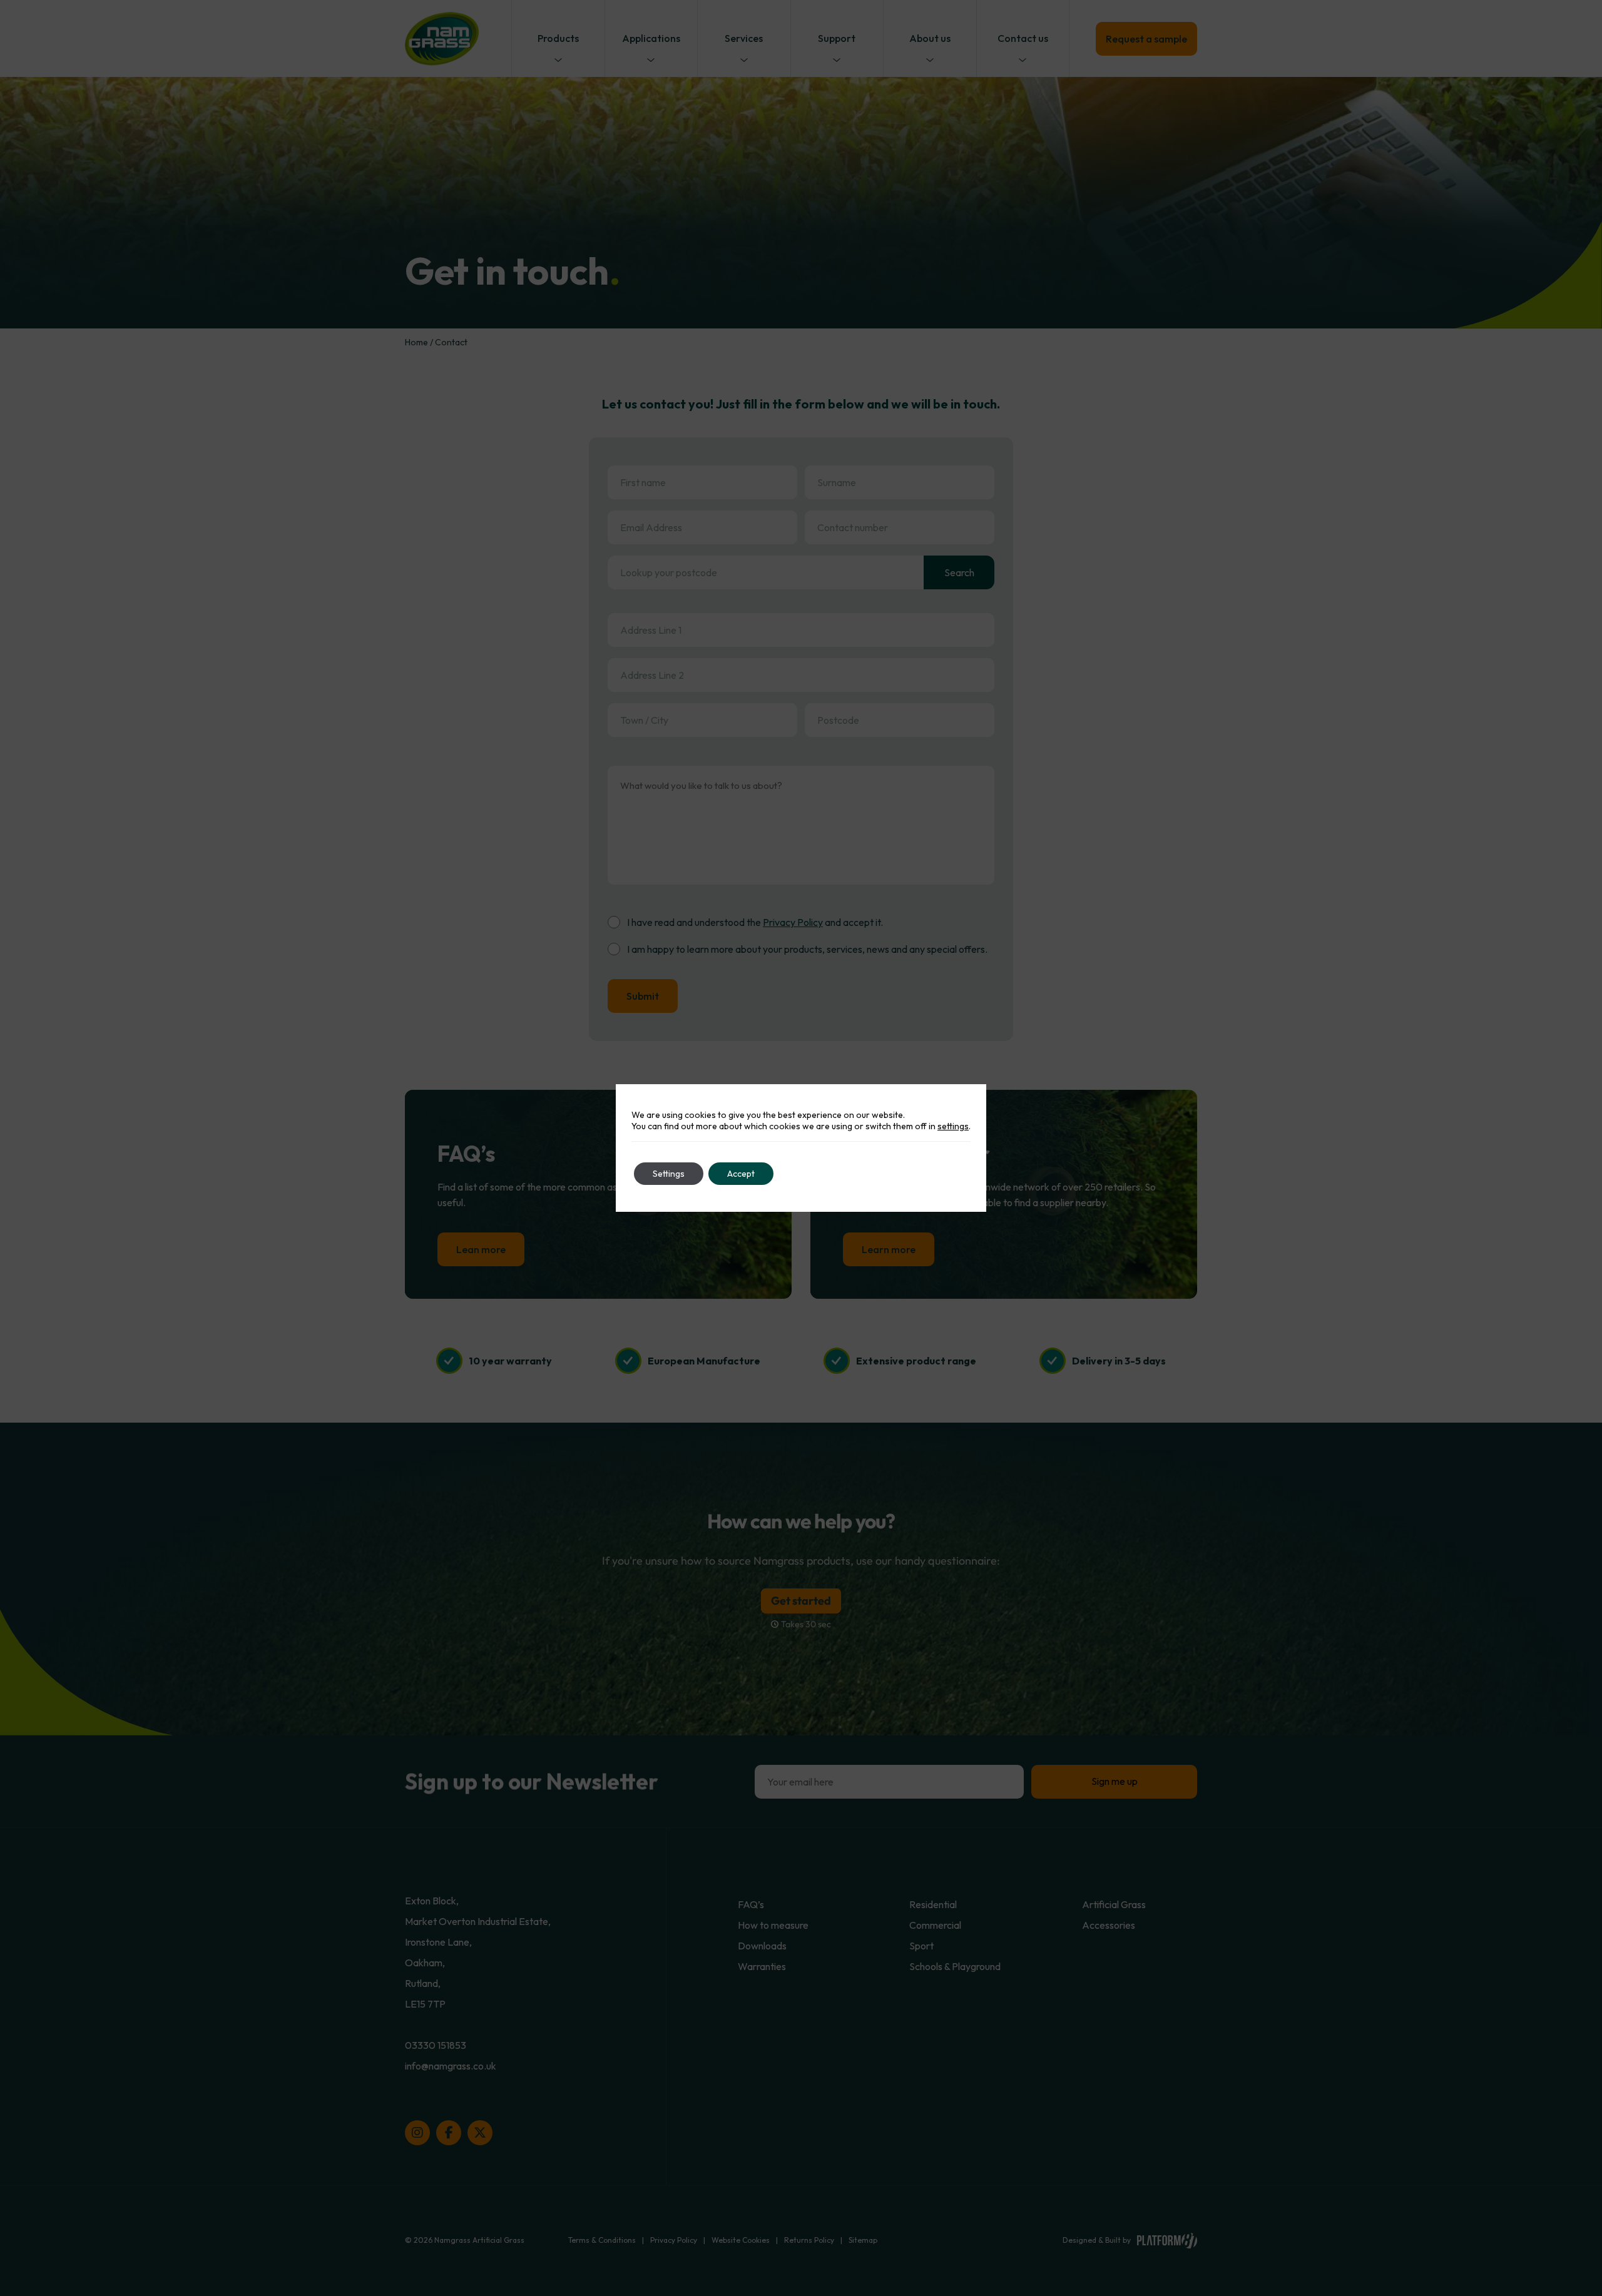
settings (953, 1126)
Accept (741, 1174)
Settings (669, 1174)
